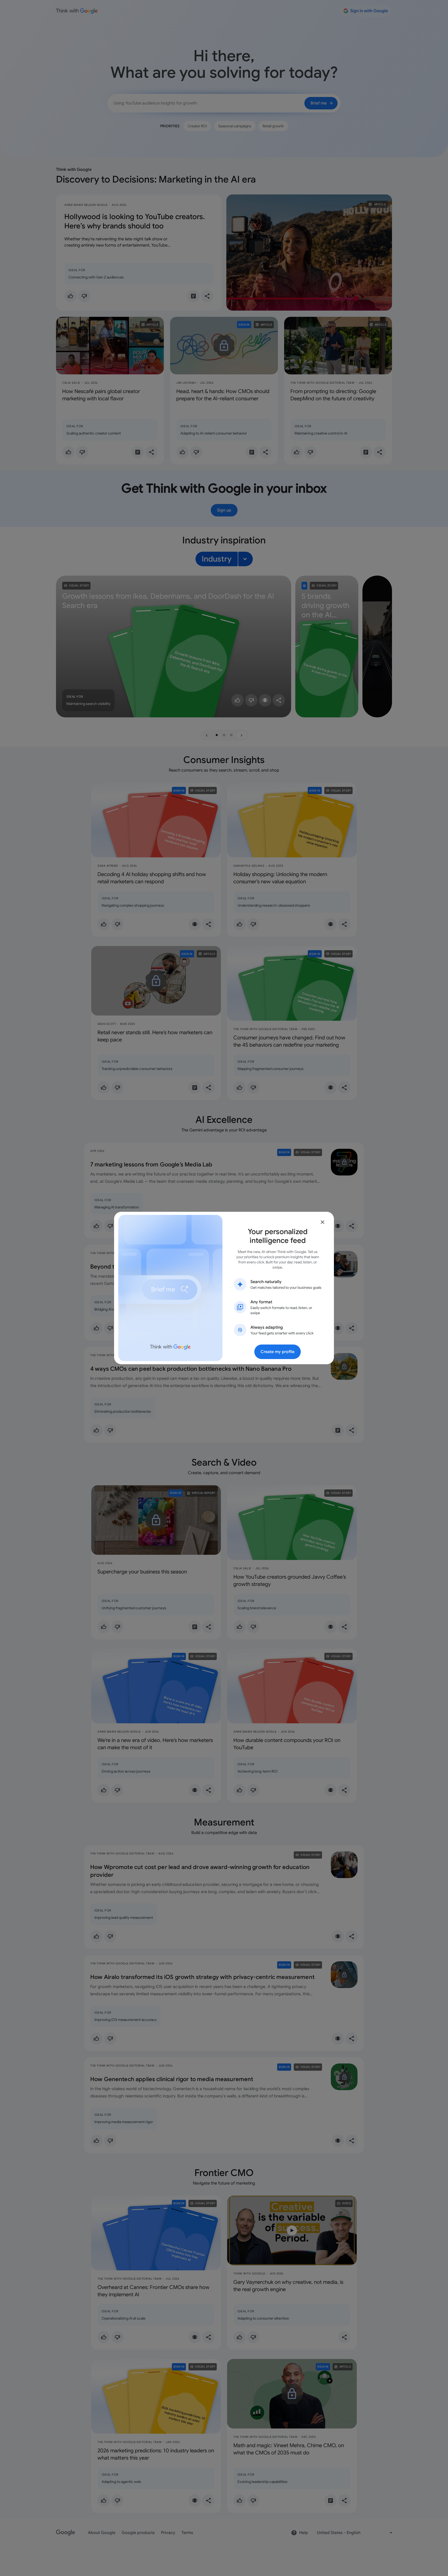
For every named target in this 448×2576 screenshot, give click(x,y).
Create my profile (278, 1352)
